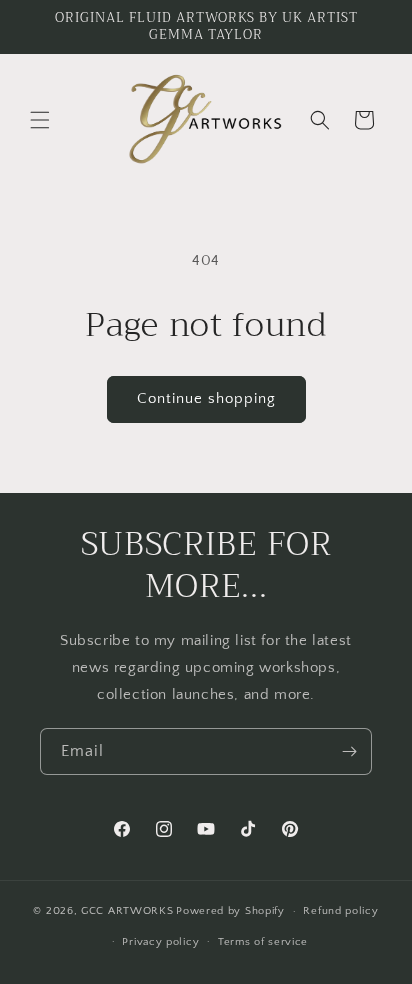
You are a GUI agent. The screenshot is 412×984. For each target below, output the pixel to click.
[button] (40, 120)
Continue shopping (206, 398)
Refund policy (340, 911)
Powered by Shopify (230, 911)
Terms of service (263, 942)
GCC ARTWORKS (127, 911)
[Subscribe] (349, 751)
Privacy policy (160, 942)
